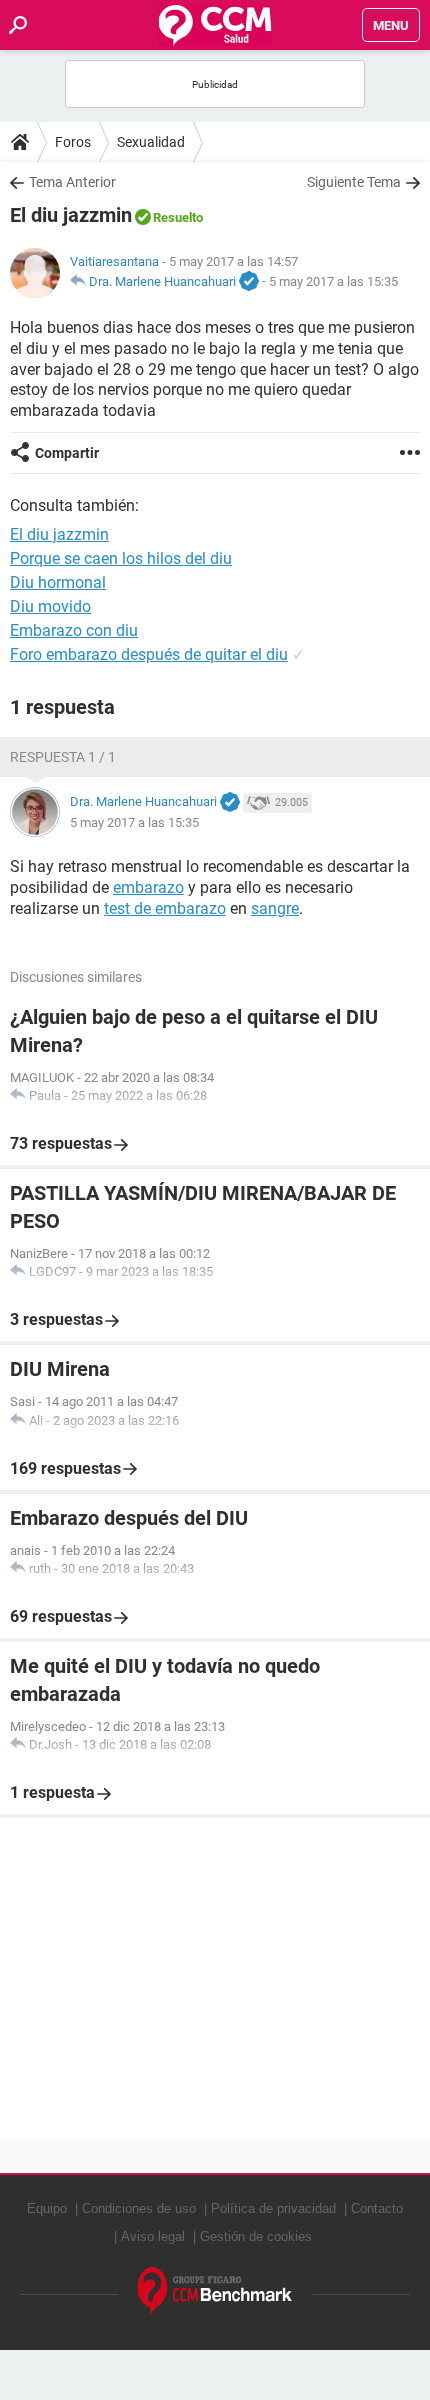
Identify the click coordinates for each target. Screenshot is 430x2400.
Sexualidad (151, 142)
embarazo (148, 887)
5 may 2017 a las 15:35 (333, 281)
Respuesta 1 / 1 (63, 757)
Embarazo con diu (74, 630)
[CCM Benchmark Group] (215, 2291)
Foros (73, 142)
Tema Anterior (72, 182)
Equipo (47, 2208)
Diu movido (50, 606)
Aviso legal (153, 2236)
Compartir (67, 453)
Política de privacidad (273, 2208)
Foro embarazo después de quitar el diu (149, 654)
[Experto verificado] (249, 282)
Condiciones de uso (139, 2208)
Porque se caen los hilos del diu (121, 558)
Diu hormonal (58, 582)
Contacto (377, 2208)
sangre (275, 908)
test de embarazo (165, 908)
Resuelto (178, 217)
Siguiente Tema (354, 182)
